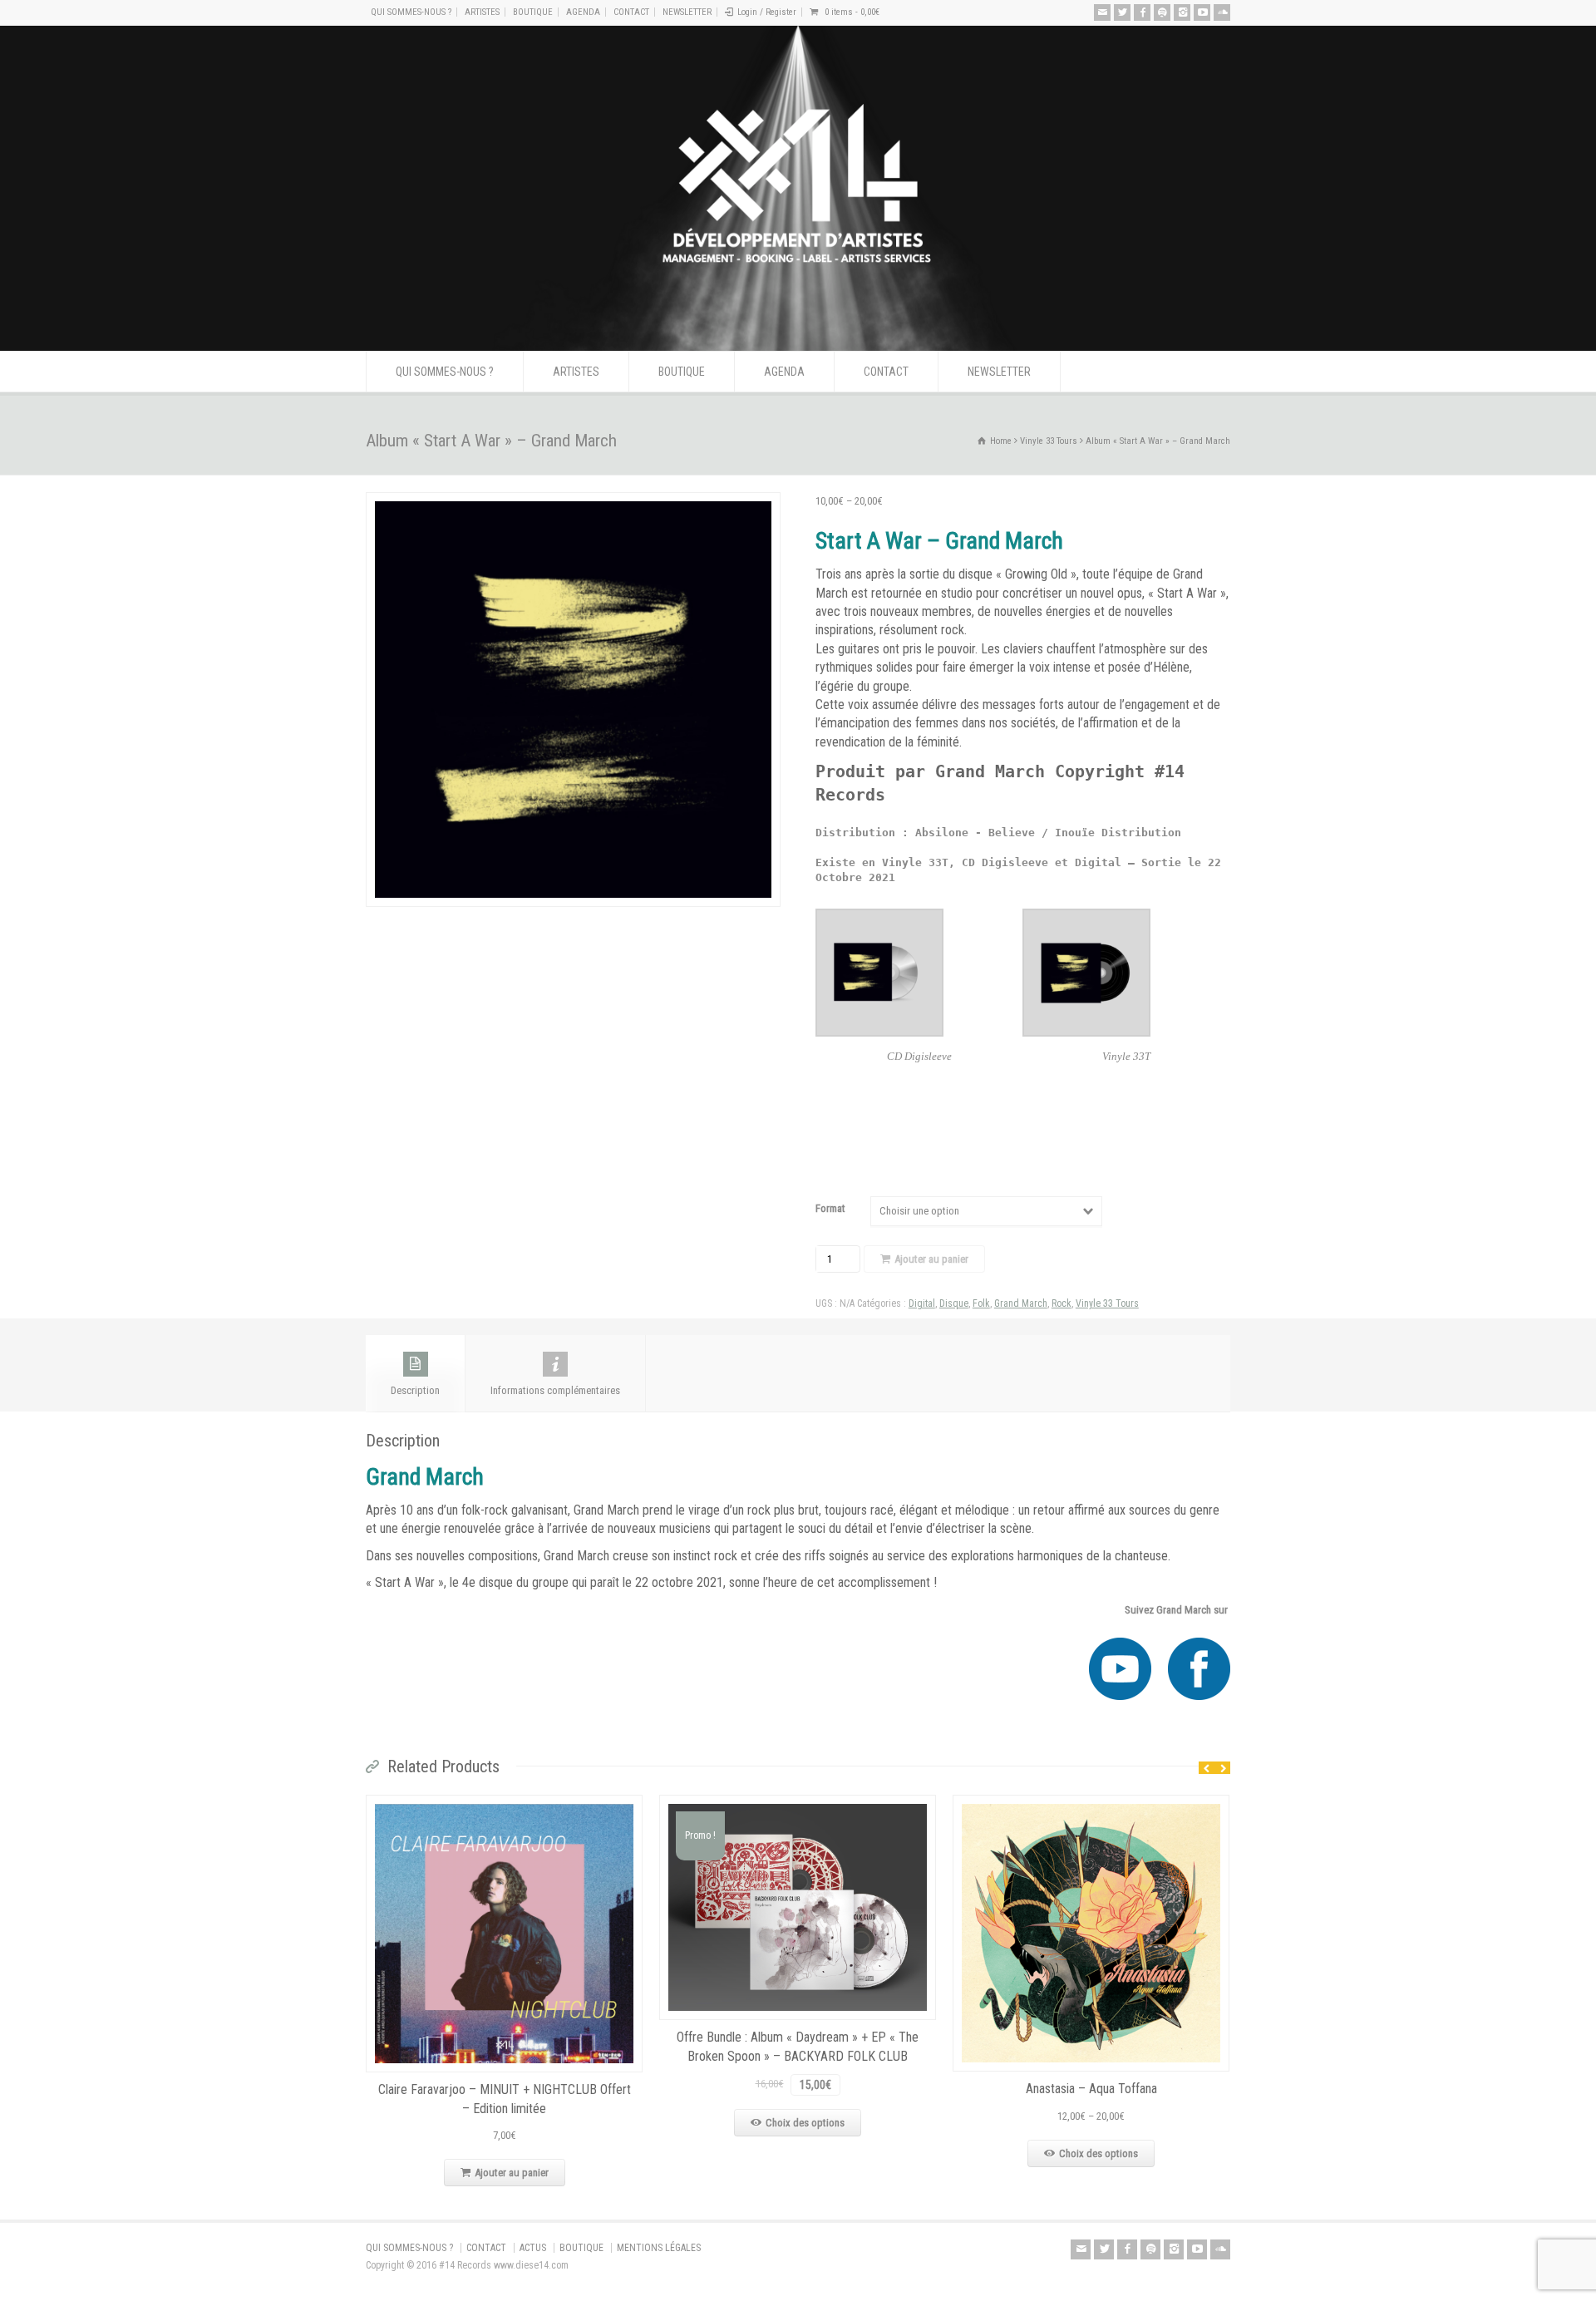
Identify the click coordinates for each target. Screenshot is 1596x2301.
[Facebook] (1142, 12)
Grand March (1021, 1303)
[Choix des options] (798, 1804)
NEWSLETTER (687, 12)
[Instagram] (1182, 12)
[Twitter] (1122, 12)
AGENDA (583, 12)
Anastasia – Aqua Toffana (1091, 2089)
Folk (981, 1303)
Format (830, 1208)
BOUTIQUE (533, 12)
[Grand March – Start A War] (573, 700)
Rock (1062, 1303)
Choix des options (805, 2123)
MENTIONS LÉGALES (659, 2248)
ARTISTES (482, 12)
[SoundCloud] (1222, 12)
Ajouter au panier (931, 1259)
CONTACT (631, 12)
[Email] (1102, 12)
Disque (954, 1303)
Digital (922, 1303)
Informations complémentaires (555, 1390)
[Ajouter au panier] (505, 1804)
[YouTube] (1202, 12)
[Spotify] (1162, 12)
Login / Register (767, 12)
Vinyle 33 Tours (1049, 441)
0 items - (852, 12)
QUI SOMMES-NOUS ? (411, 12)
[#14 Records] (798, 320)
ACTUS (533, 2248)
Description (415, 1390)
